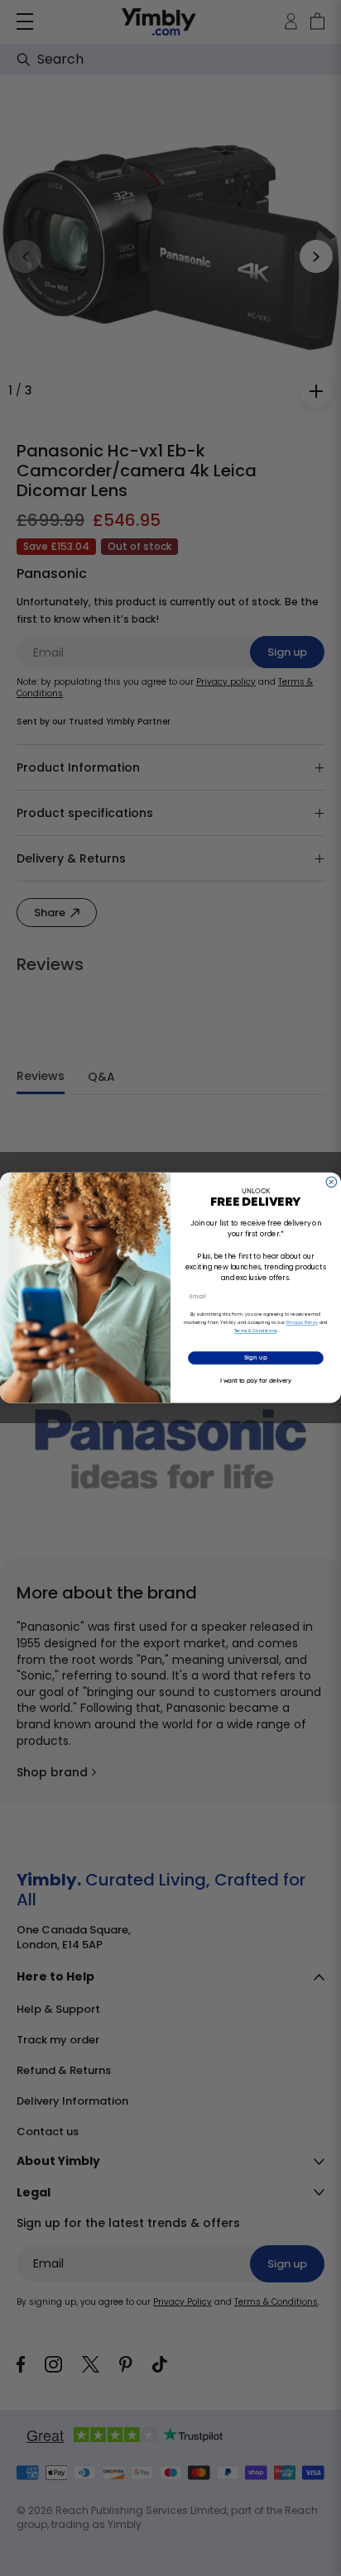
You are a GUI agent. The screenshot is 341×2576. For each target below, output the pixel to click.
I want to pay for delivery (256, 1381)
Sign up (256, 1358)
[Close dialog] (331, 1182)
